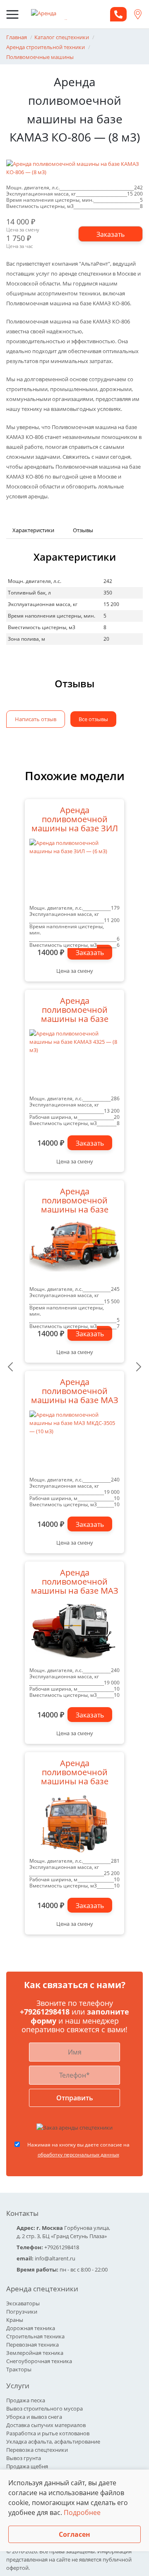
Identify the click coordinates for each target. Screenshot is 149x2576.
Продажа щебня (27, 2466)
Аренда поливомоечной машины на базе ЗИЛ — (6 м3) (75, 820)
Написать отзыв (36, 719)
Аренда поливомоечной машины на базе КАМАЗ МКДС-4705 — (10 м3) (75, 1773)
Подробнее (82, 2512)
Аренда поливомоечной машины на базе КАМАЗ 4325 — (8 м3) (75, 1011)
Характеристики (33, 530)
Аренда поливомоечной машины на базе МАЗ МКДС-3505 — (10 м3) (75, 1392)
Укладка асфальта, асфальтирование (53, 2442)
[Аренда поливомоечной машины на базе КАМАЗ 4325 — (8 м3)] (74, 1060)
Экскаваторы (23, 2303)
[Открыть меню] (12, 14)
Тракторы (19, 2369)
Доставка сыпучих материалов (46, 2425)
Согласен (74, 2534)
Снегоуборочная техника (39, 2361)
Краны (15, 2320)
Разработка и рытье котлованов (48, 2433)
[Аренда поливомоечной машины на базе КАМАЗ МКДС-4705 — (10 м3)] (74, 1823)
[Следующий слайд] (139, 1367)
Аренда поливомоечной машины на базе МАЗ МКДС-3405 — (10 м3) (75, 1583)
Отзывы (83, 530)
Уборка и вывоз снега (34, 2417)
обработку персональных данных (78, 2155)
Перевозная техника (32, 2345)
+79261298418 (46, 2012)
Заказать (90, 953)
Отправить (75, 2098)
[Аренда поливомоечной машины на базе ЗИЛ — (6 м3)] (74, 870)
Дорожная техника (31, 2328)
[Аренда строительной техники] (58, 14)
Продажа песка (26, 2400)
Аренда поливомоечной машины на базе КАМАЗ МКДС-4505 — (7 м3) (75, 1201)
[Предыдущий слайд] (10, 1367)
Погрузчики (22, 2312)
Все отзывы (93, 719)
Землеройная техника (35, 2353)
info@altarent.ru (55, 2258)
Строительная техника (35, 2336)
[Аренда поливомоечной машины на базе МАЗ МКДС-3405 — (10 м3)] (74, 1632)
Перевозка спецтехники (37, 2450)
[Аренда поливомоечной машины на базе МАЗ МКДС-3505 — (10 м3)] (74, 1441)
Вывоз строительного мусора (44, 2409)
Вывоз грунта (24, 2458)
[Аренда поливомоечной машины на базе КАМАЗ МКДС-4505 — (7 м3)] (74, 1251)
